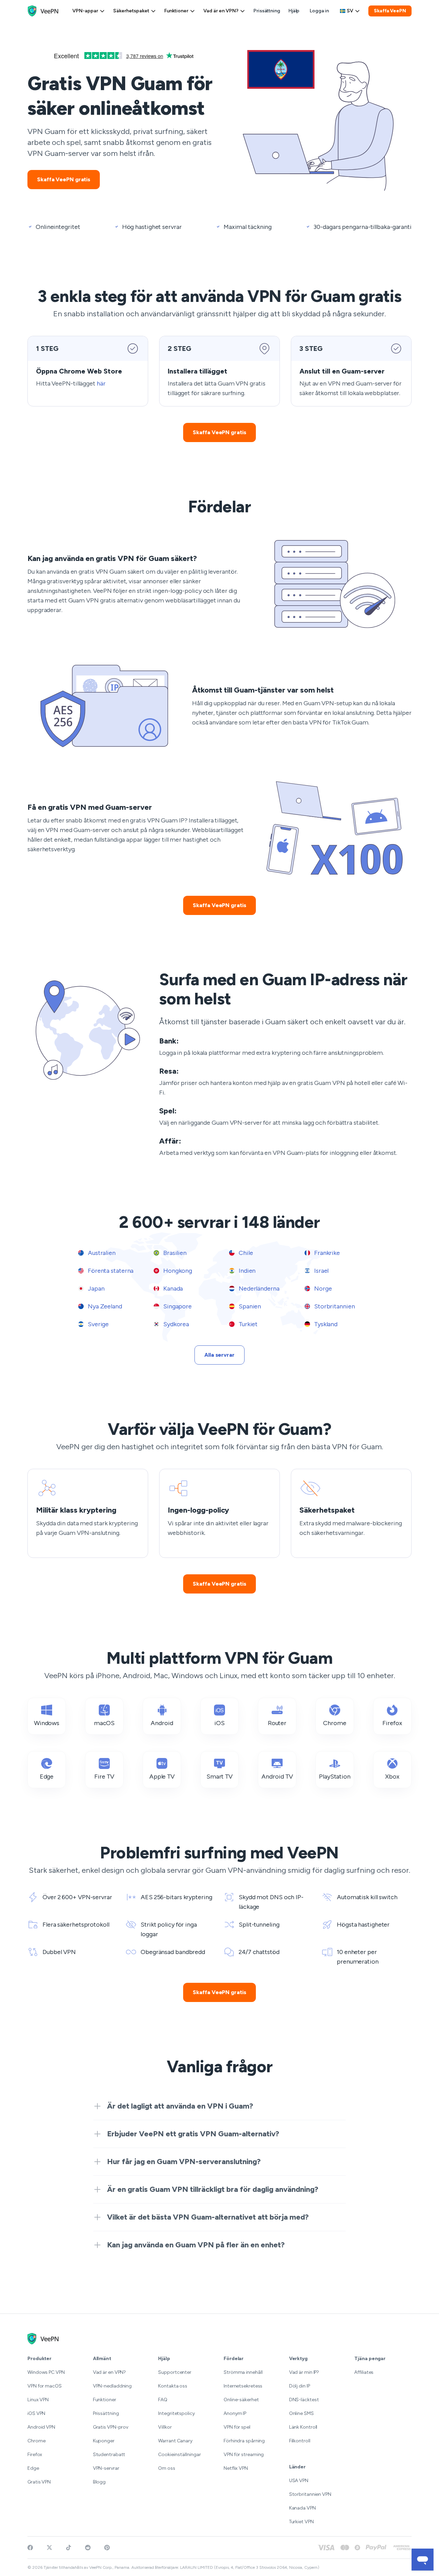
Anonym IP (235, 2413)
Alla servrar (219, 1355)
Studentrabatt (109, 2455)
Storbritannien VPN (310, 2494)
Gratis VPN (39, 2482)
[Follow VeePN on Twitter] (49, 2548)
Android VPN (41, 2427)
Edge (33, 2468)
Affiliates (364, 2372)
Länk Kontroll (303, 2427)
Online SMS (301, 2413)
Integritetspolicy (176, 2413)
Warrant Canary (175, 2441)
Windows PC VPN (46, 2372)
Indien (246, 1271)
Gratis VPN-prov (111, 2427)
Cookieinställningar (180, 2455)
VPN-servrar (106, 2468)
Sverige (98, 1324)
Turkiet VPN (301, 2522)
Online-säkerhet (241, 2400)
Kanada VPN (302, 2508)
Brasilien (174, 1253)
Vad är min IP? (304, 2372)
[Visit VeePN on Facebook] (30, 2548)
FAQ (163, 2400)
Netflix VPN (236, 2468)
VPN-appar (85, 11)
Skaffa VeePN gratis (64, 179)
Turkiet (247, 1324)
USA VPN (299, 2481)
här (101, 383)
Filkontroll (300, 2441)
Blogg (99, 2482)
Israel (321, 1271)
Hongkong (177, 1271)
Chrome (36, 2441)
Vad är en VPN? (221, 11)
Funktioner (176, 11)
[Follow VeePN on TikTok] (69, 2548)
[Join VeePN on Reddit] (88, 2548)
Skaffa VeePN (390, 11)
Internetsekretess (243, 2386)
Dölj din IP (300, 2386)
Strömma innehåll (243, 2372)
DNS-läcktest (304, 2400)
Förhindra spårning (244, 2441)
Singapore (177, 1306)
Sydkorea (175, 1324)
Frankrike (326, 1253)
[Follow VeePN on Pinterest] (107, 2548)
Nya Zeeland (104, 1306)
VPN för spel (237, 2427)
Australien (101, 1253)
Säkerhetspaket (131, 11)
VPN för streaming (244, 2455)
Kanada (172, 1289)
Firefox (35, 2455)
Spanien (249, 1306)
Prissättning (267, 11)
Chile (245, 1253)
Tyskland (325, 1324)
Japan (95, 1289)
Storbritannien (334, 1306)
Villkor (165, 2427)
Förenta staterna (110, 1271)
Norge (322, 1289)
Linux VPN (38, 2400)
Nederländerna (258, 1289)
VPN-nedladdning (112, 2386)
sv (350, 11)
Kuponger (104, 2441)
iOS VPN (36, 2413)
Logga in (319, 11)
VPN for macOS (45, 2386)
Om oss (167, 2468)
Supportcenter (175, 2372)
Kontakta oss (173, 2386)
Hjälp (294, 11)
